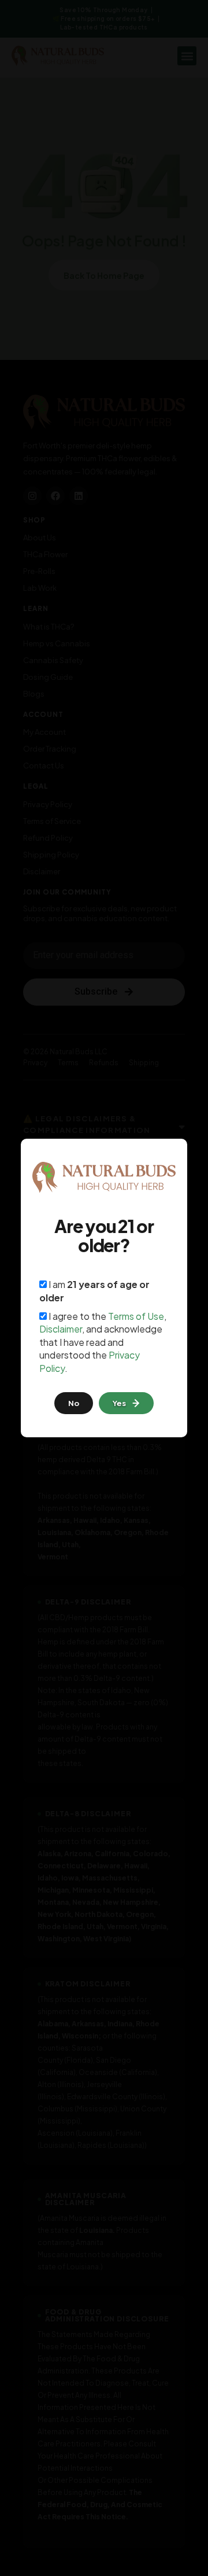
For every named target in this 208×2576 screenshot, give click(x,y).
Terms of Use (136, 1316)
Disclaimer (61, 1329)
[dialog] (104, 1288)
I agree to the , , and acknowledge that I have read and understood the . (103, 1342)
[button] (126, 1403)
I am (94, 1291)
